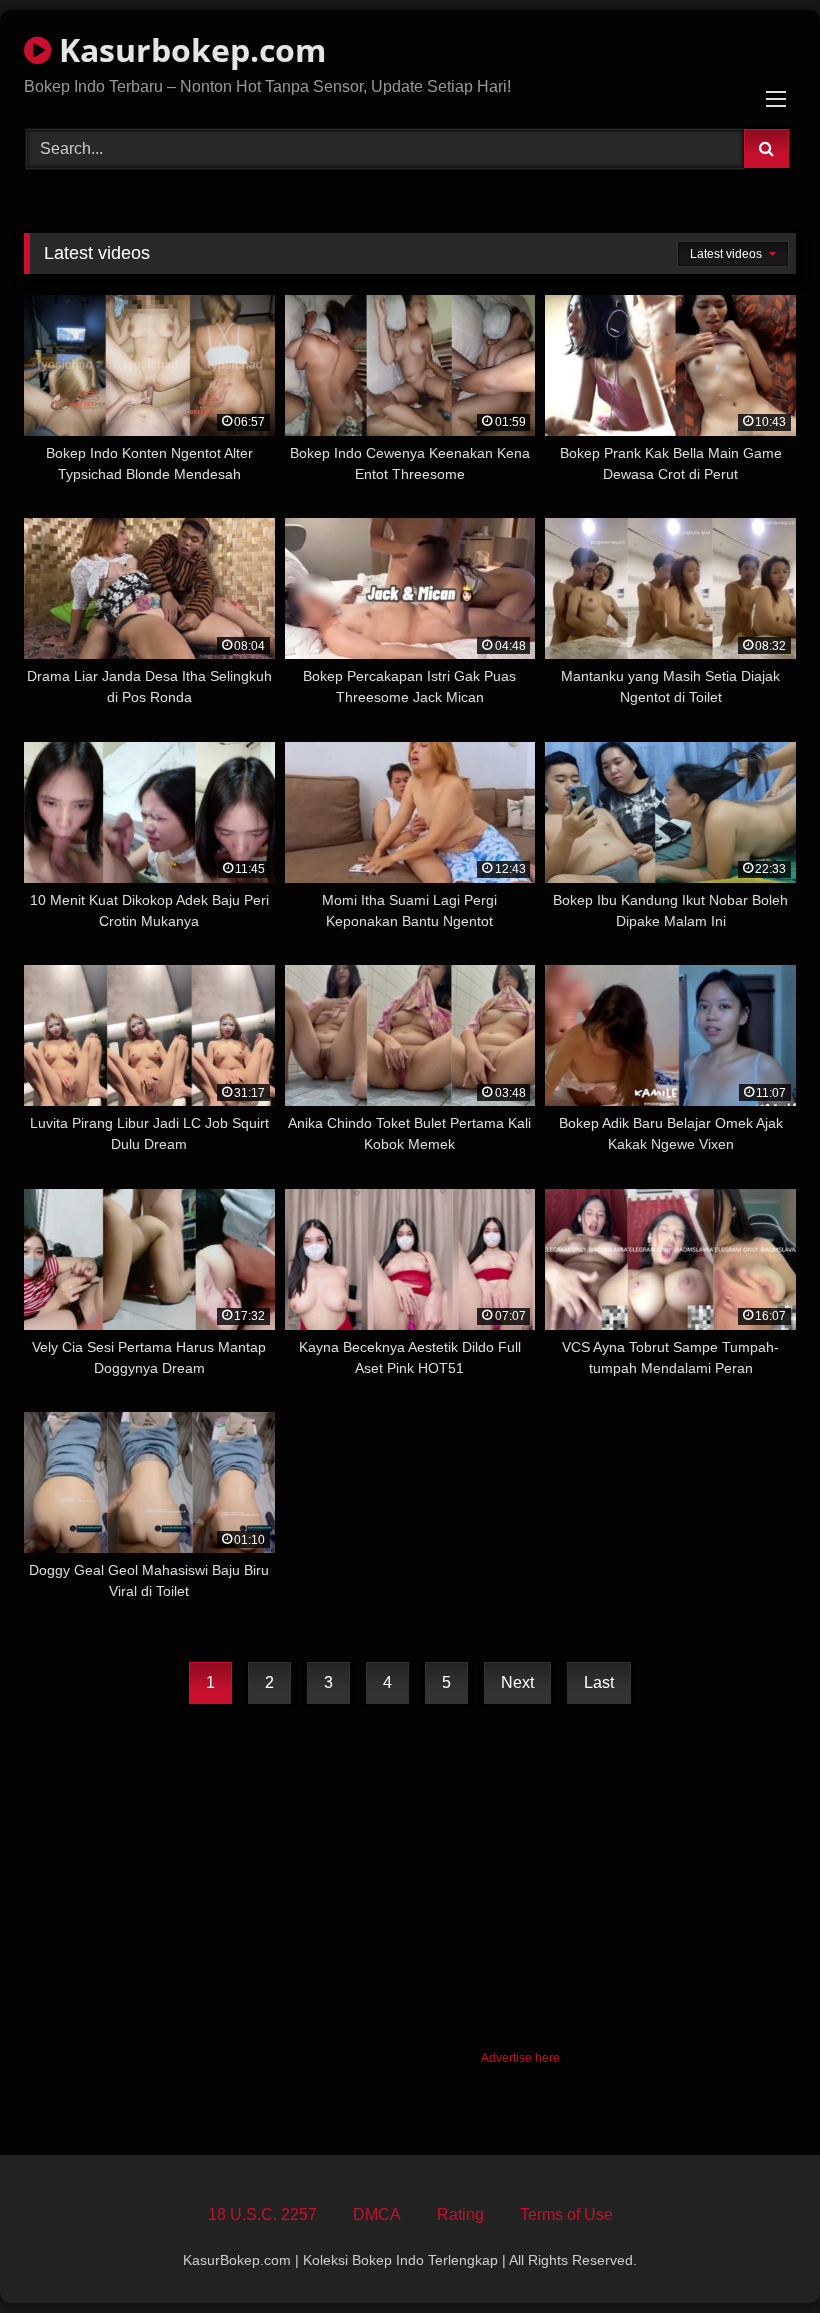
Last (599, 1682)
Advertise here (520, 2058)
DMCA (377, 2214)
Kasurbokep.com (188, 49)
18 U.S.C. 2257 (262, 2214)
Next (517, 1682)
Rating (460, 2214)
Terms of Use (566, 2214)
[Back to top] (758, 2253)
